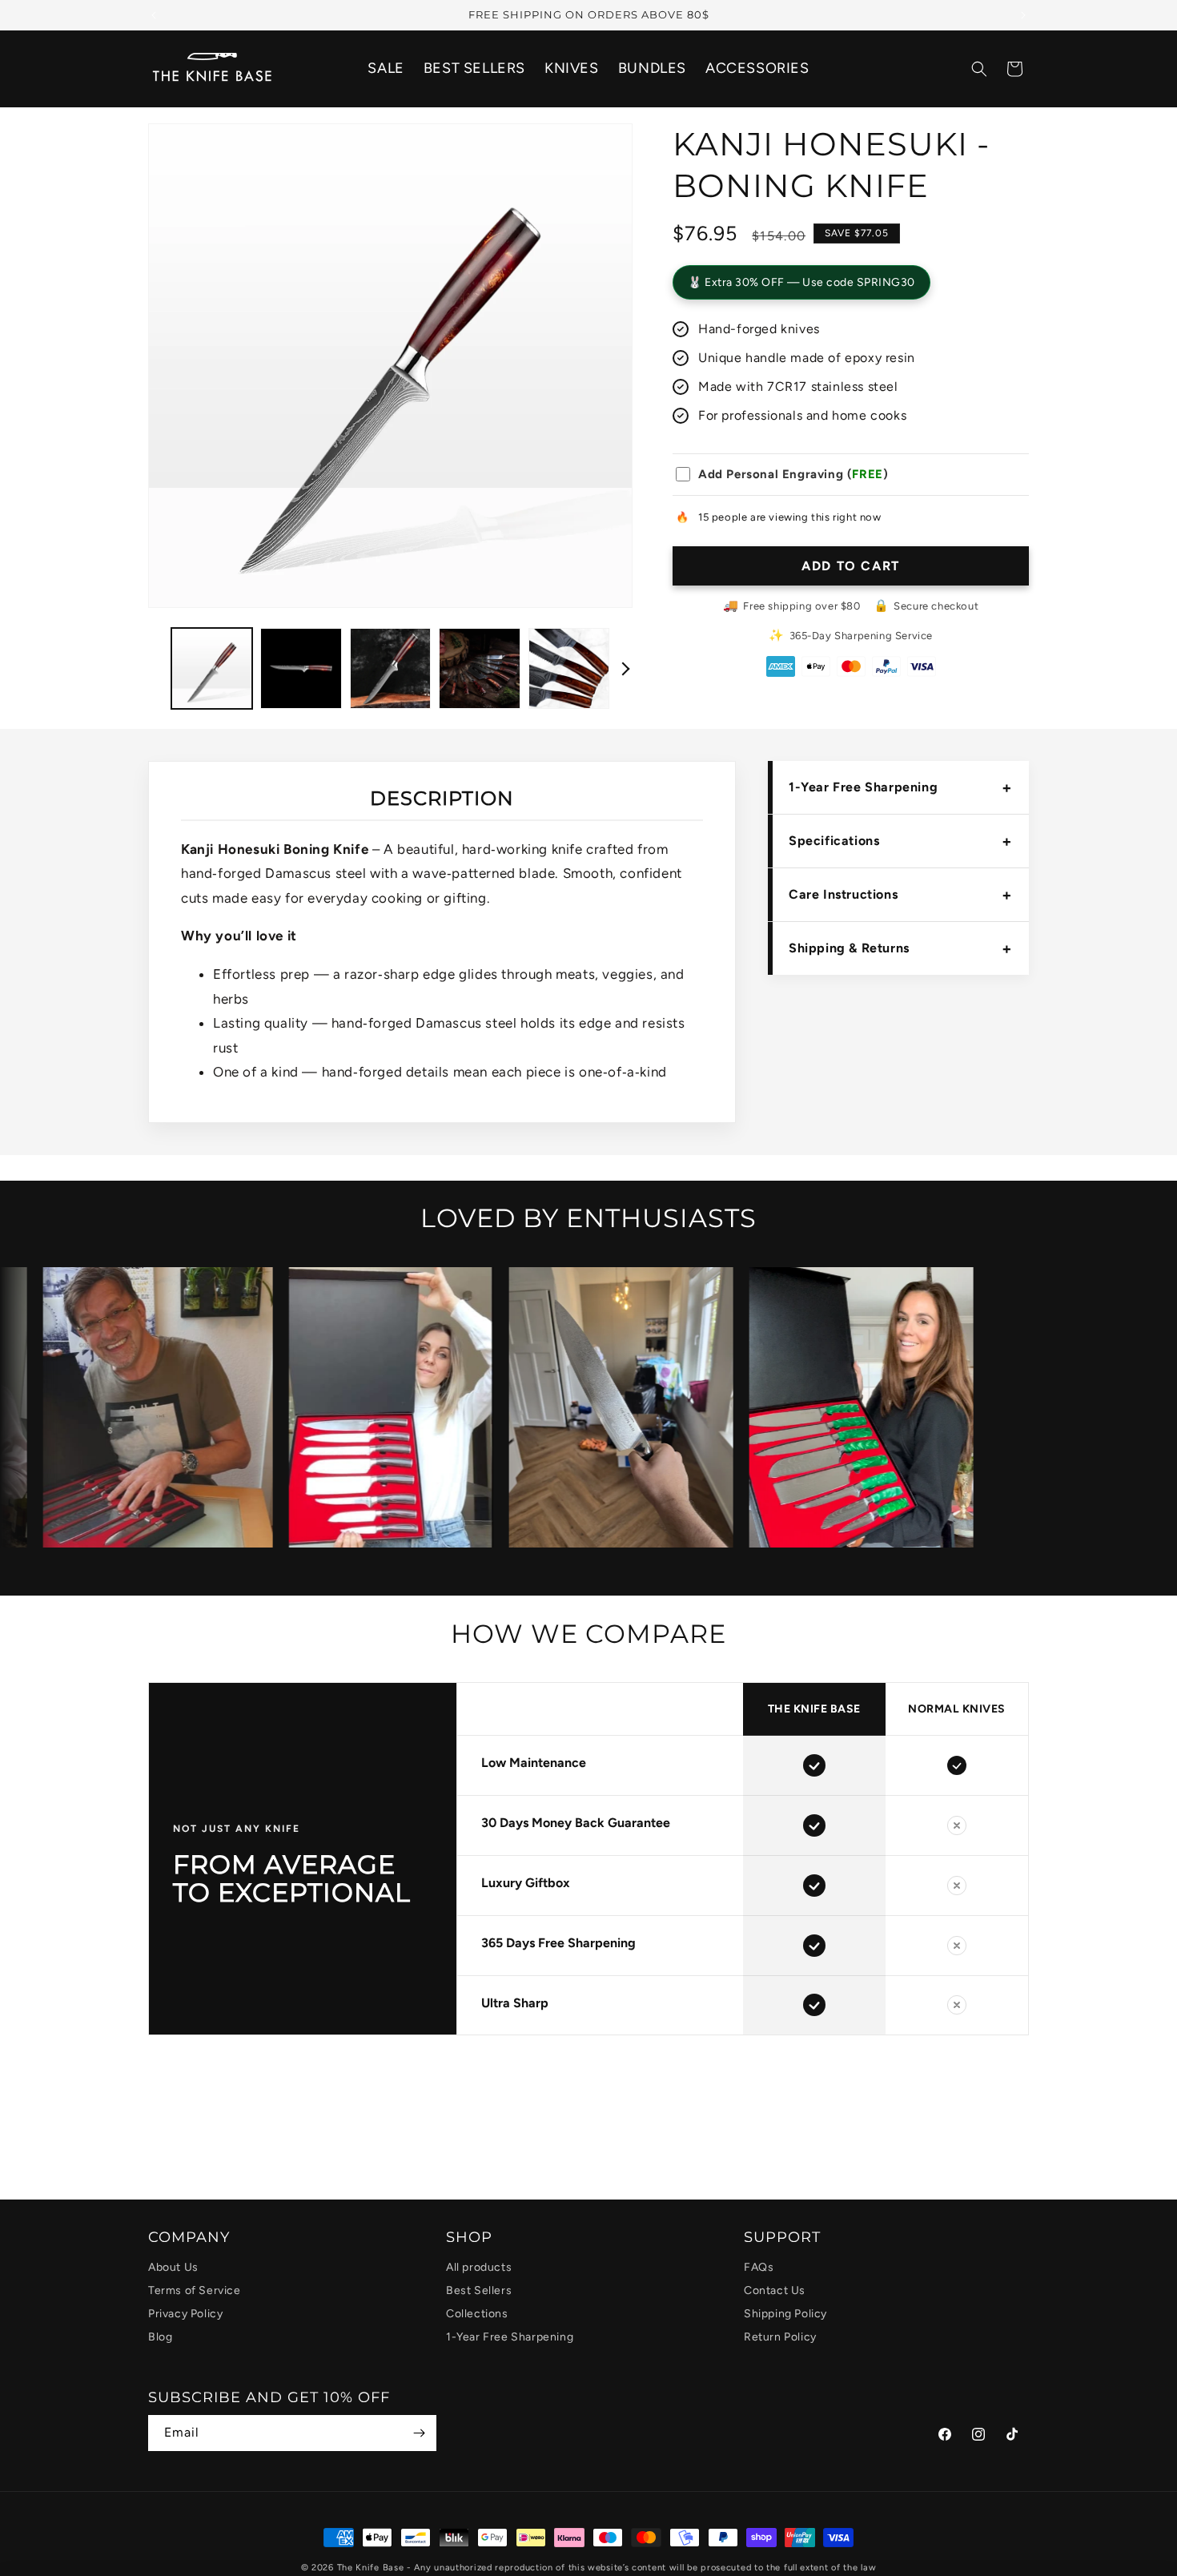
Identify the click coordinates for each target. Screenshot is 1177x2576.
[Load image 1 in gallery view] (212, 668)
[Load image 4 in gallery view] (479, 668)
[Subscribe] (419, 2433)
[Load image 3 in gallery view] (390, 668)
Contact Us (775, 2290)
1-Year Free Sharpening (901, 787)
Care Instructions (901, 895)
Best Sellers (479, 2290)
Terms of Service (195, 2290)
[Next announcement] (1023, 15)
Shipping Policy (785, 2314)
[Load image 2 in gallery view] (301, 668)
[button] (979, 69)
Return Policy (780, 2337)
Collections (477, 2314)
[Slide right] (623, 669)
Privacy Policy (185, 2314)
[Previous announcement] (154, 15)
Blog (160, 2337)
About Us (173, 2266)
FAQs (759, 2266)
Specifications (901, 841)
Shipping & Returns (901, 948)
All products (479, 2266)
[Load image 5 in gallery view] (569, 668)
